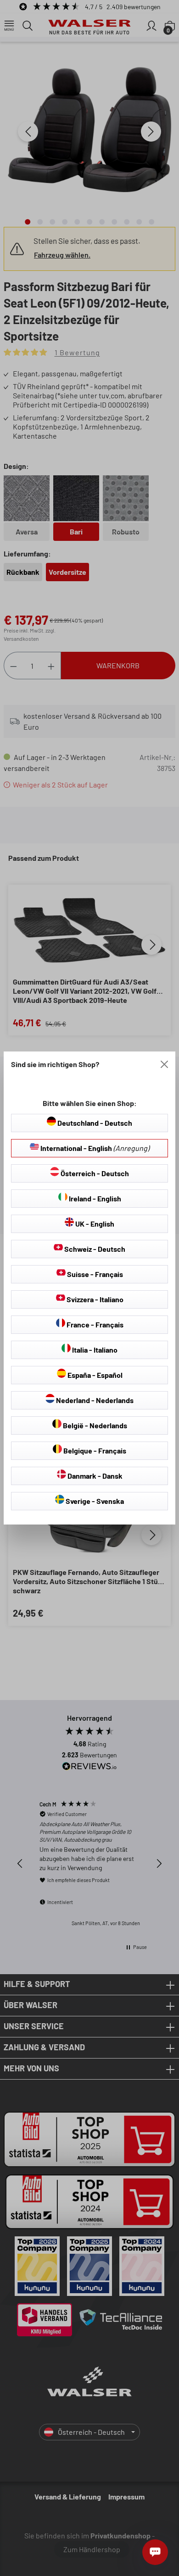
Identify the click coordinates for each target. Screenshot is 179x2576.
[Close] (164, 1064)
